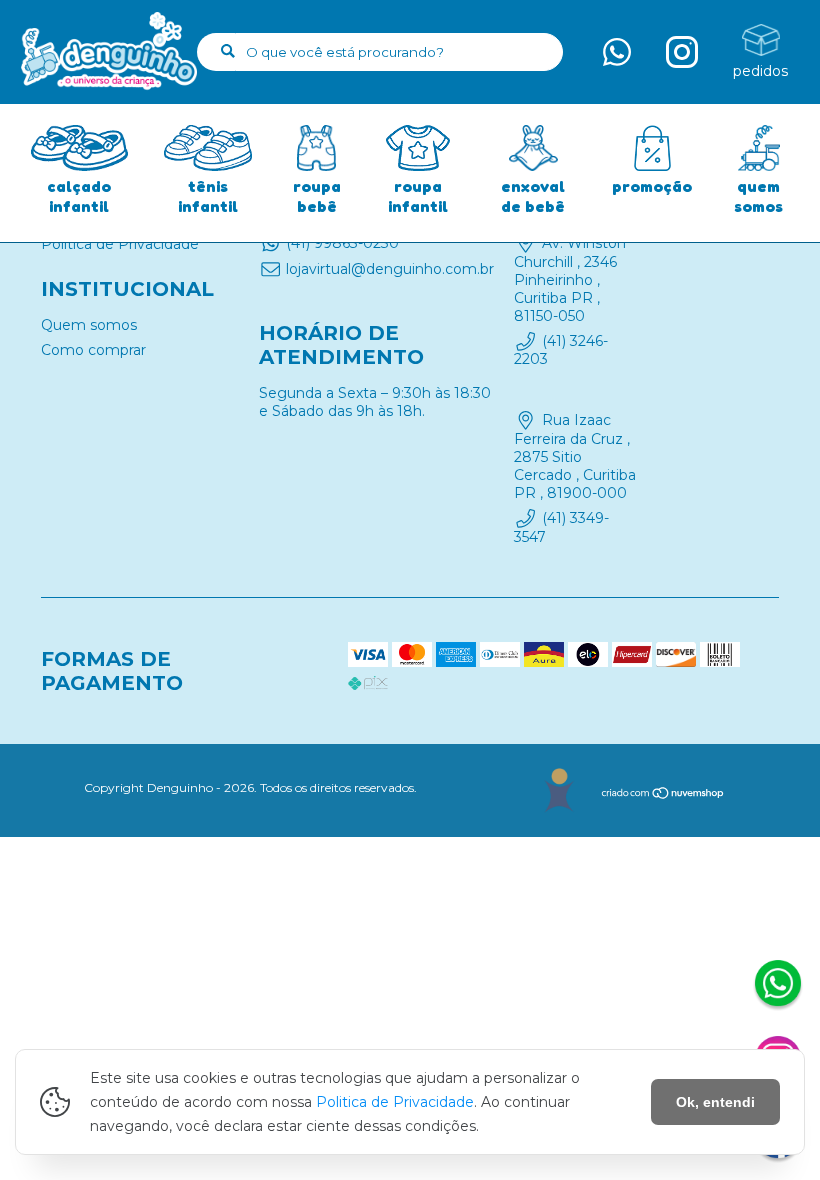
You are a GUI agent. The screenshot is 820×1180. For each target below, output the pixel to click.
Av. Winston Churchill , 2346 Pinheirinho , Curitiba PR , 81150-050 (569, 279)
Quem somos (89, 325)
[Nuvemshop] (663, 795)
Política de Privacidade (120, 244)
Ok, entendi (715, 1102)
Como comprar (93, 350)
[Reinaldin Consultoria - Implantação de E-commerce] (558, 790)
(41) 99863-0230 (342, 243)
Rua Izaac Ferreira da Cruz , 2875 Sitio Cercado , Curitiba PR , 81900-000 (575, 457)
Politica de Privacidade (395, 1102)
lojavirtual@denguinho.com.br (390, 269)
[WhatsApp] (778, 986)
